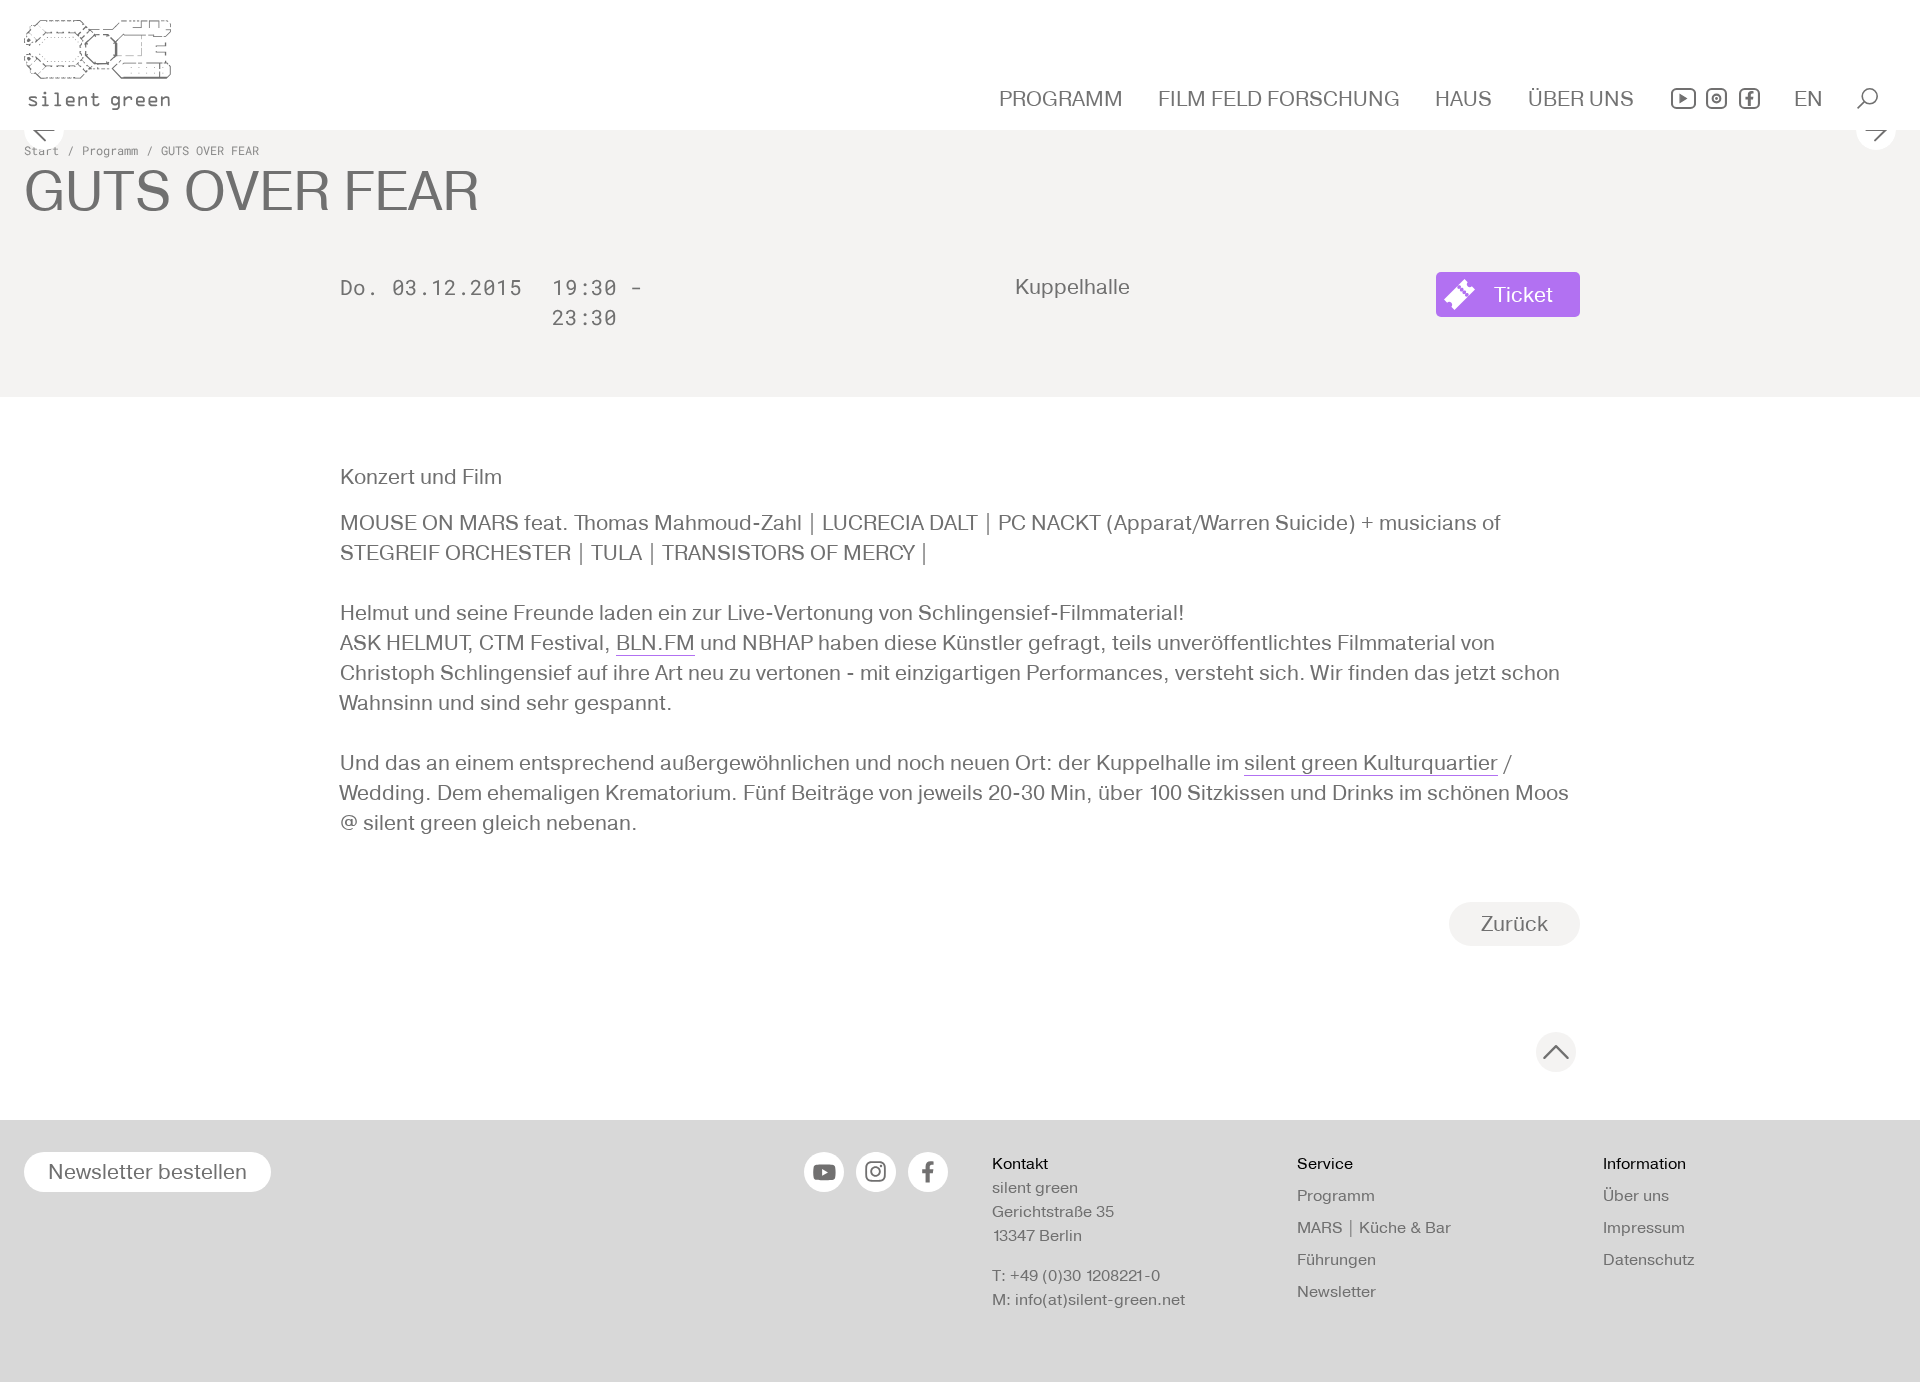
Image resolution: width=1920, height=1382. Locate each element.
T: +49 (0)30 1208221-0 (1076, 1275)
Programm (110, 150)
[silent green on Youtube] (1683, 98)
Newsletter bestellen (147, 1171)
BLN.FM (655, 642)
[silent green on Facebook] (1749, 98)
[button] (1063, 99)
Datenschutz (1648, 1259)
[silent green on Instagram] (1716, 98)
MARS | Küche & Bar (1374, 1227)
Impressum (1644, 1227)
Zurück (1514, 923)
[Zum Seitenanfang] (1556, 1052)
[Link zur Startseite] (109, 59)
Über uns (1636, 1195)
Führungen (1336, 1259)
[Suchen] (1867, 98)
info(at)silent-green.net (1100, 1299)
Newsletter (1336, 1291)
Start (41, 150)
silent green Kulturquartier (1371, 762)
